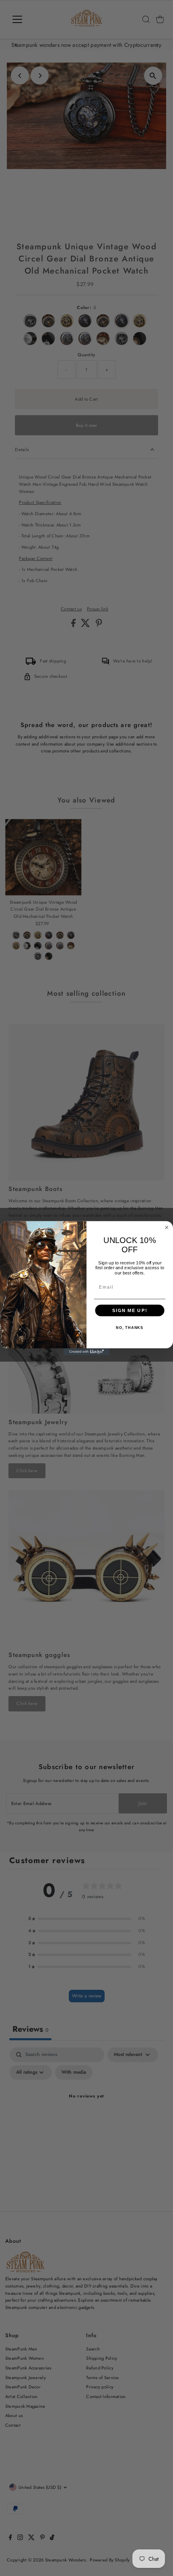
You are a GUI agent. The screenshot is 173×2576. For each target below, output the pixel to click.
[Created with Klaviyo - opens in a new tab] (87, 1352)
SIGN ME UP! (130, 1310)
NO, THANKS (130, 1328)
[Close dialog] (167, 1227)
